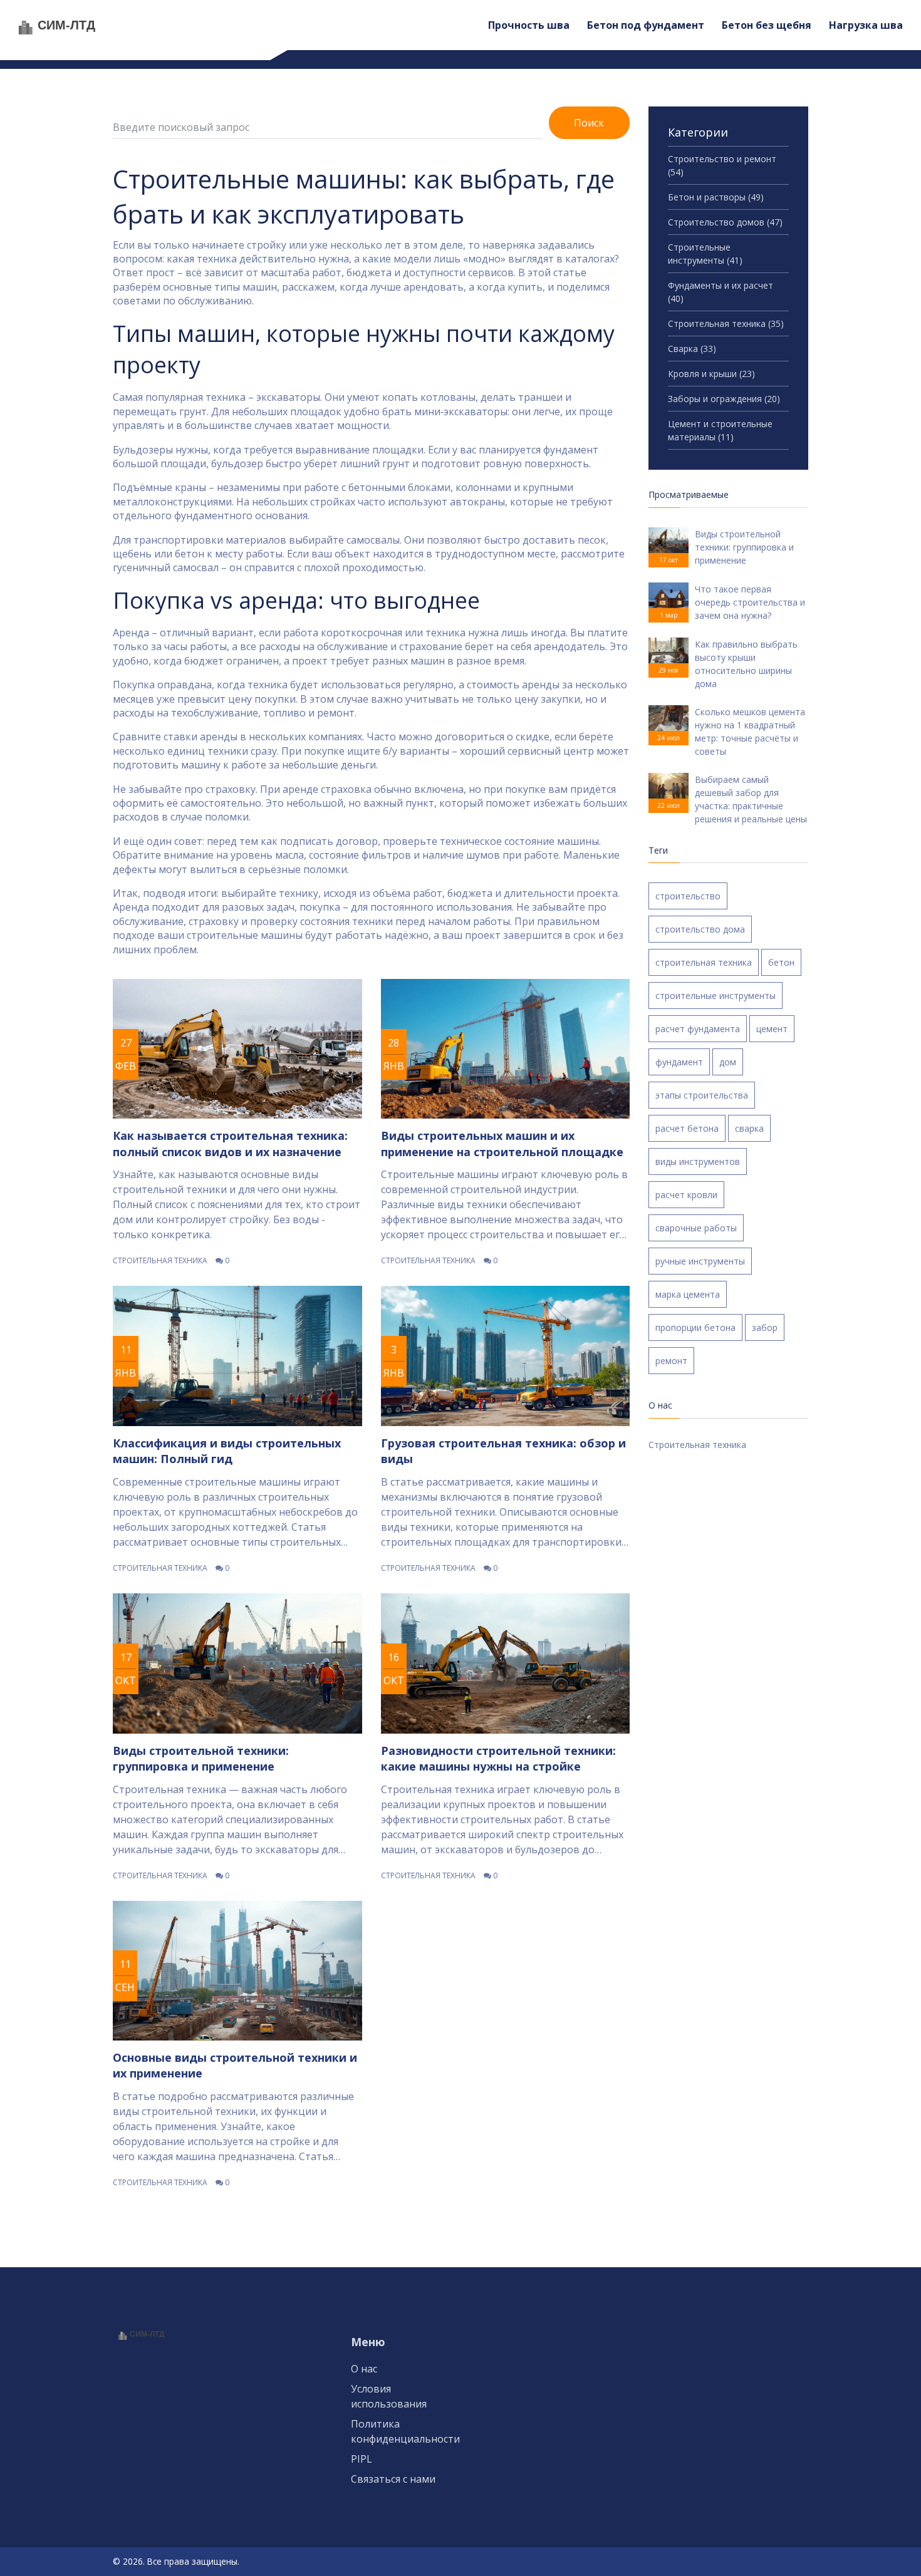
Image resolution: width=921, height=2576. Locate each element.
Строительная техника (160, 1260)
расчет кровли (686, 1195)
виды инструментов (698, 1161)
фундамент (679, 1062)
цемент (772, 1029)
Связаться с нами (393, 2479)
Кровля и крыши (711, 374)
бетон (781, 962)
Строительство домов (725, 222)
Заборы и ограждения (724, 399)
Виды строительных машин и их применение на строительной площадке (502, 1143)
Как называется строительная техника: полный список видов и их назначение (230, 1143)
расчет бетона (687, 1128)
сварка (749, 1128)
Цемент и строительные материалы (720, 430)
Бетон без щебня (767, 25)
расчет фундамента (698, 1029)
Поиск (589, 123)
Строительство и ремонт (722, 165)
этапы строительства (702, 1095)
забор (765, 1327)
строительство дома (700, 929)
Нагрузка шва (866, 25)
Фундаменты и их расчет (721, 292)
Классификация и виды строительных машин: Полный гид (227, 1451)
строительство (688, 896)
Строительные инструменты (705, 254)
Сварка (692, 349)
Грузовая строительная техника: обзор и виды (503, 1451)
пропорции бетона (695, 1327)
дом (728, 1062)
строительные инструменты (715, 996)
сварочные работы (696, 1228)
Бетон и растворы (716, 197)
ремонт (671, 1361)
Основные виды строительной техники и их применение (235, 2065)
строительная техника (704, 962)
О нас (364, 2369)
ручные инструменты (700, 1261)
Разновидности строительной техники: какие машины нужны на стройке (498, 1758)
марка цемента (688, 1294)
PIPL (362, 2459)
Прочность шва (529, 25)
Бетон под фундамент (646, 25)
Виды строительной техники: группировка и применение (201, 1758)
